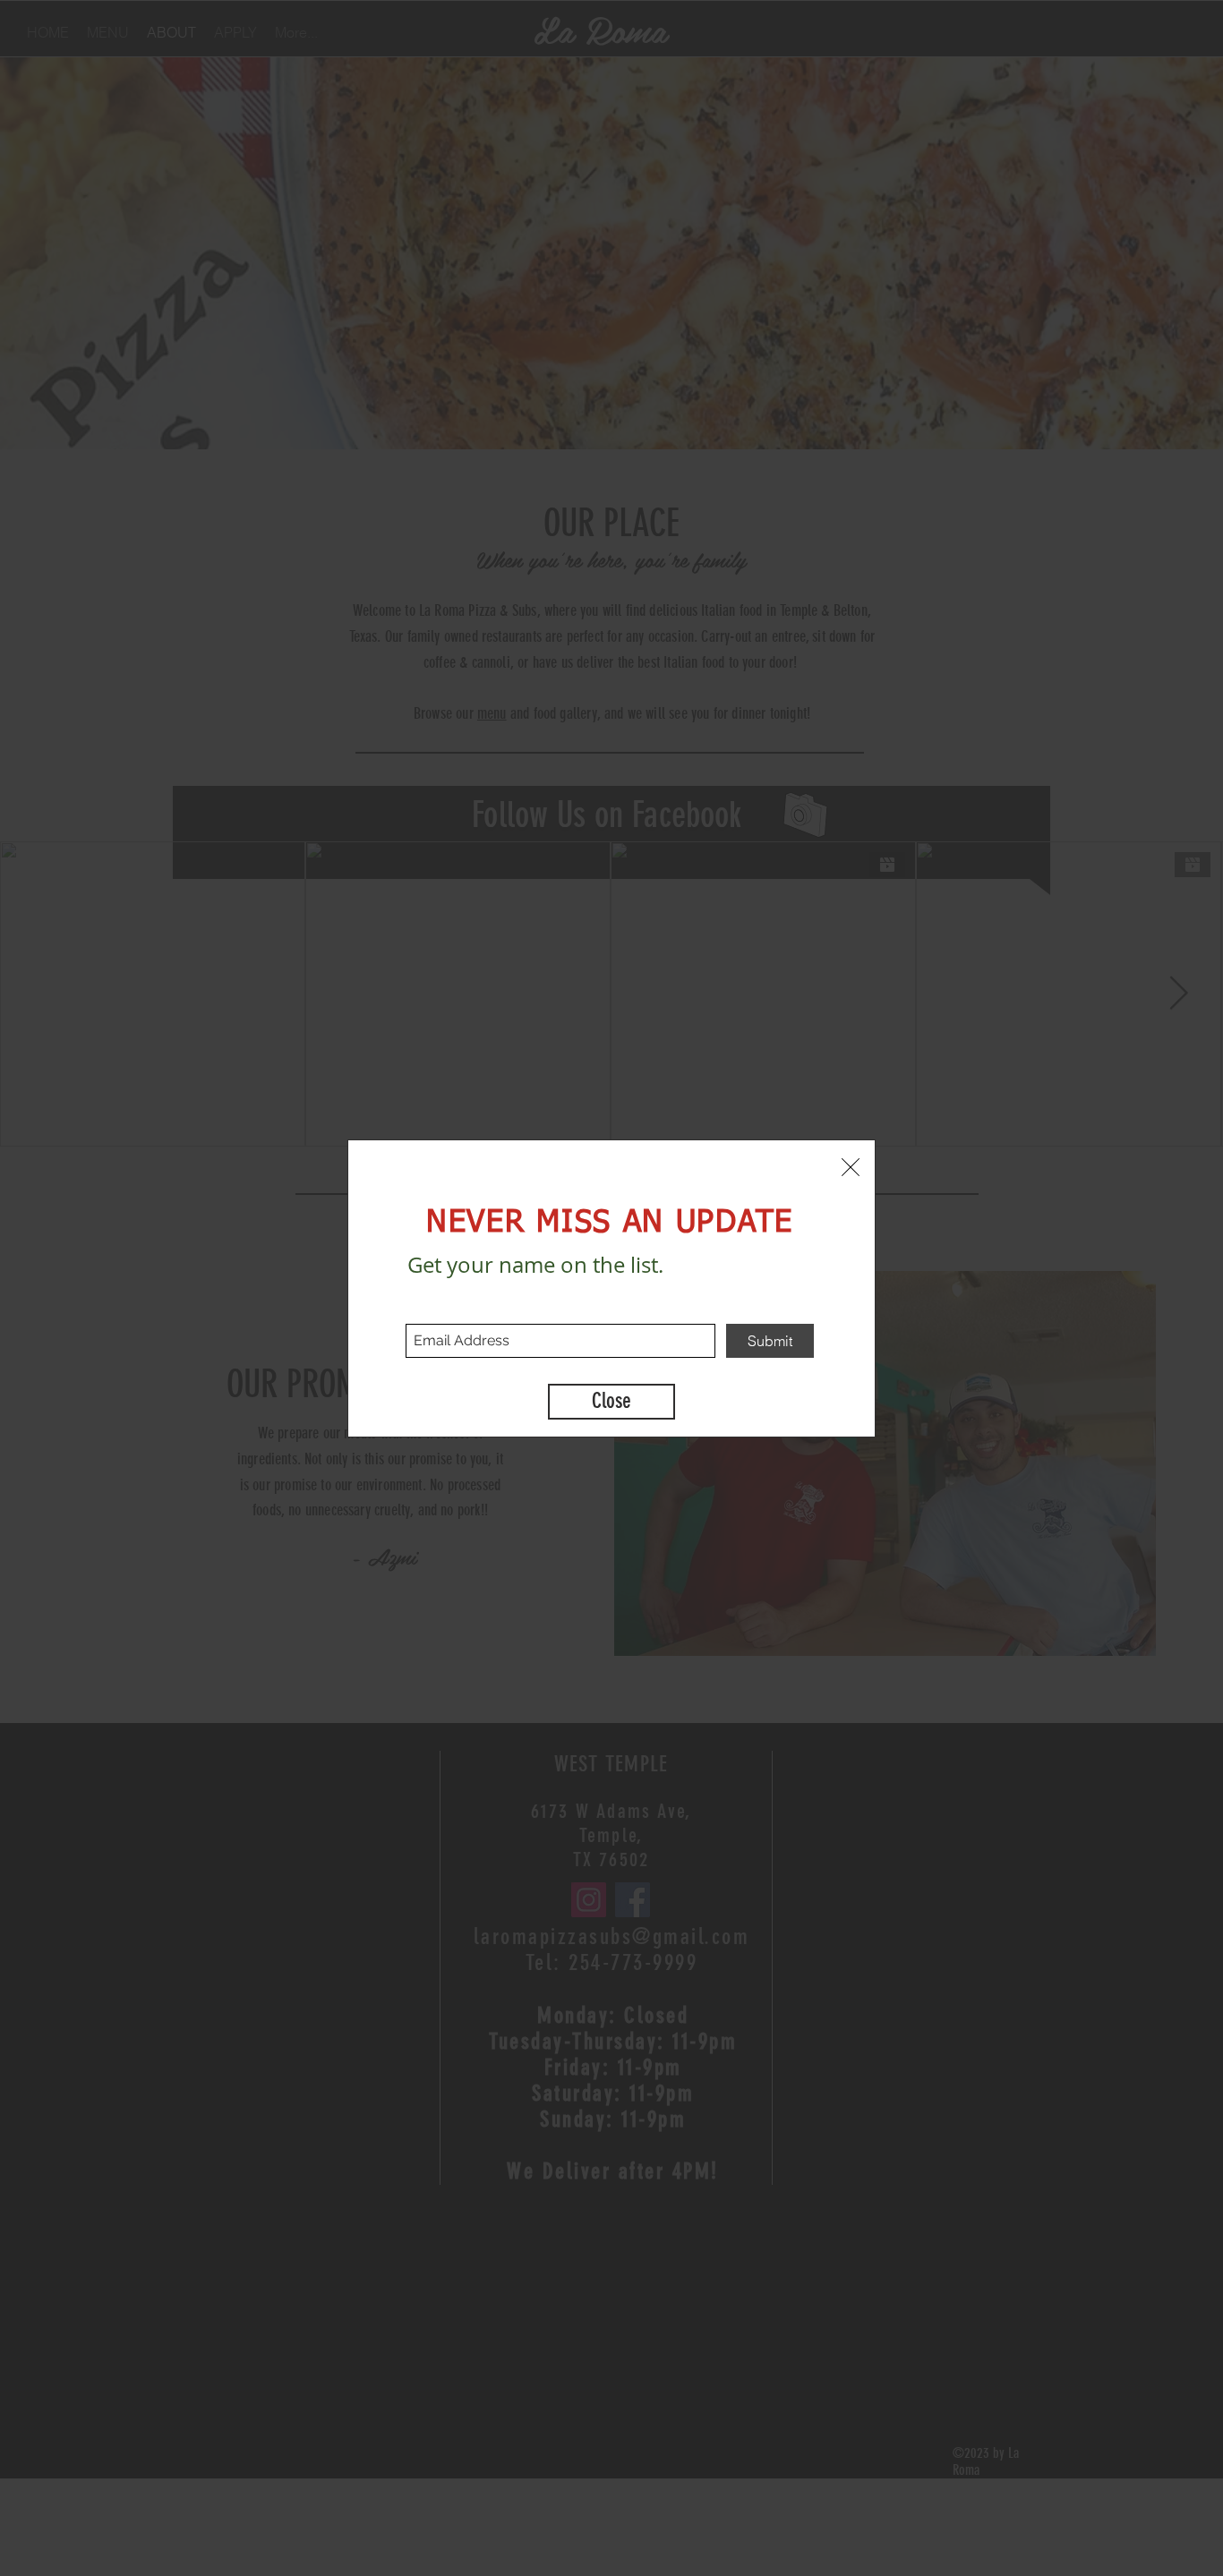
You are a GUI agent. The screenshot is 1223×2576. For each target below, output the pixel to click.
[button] (851, 1167)
